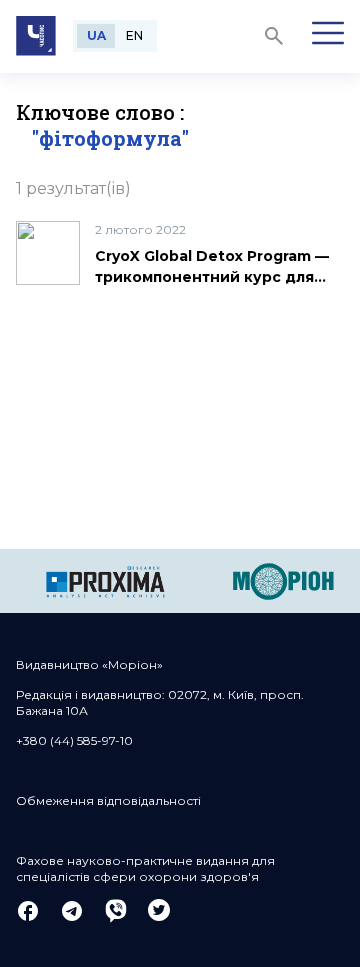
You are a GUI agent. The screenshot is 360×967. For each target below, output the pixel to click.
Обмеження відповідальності (108, 800)
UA (96, 35)
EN (134, 35)
